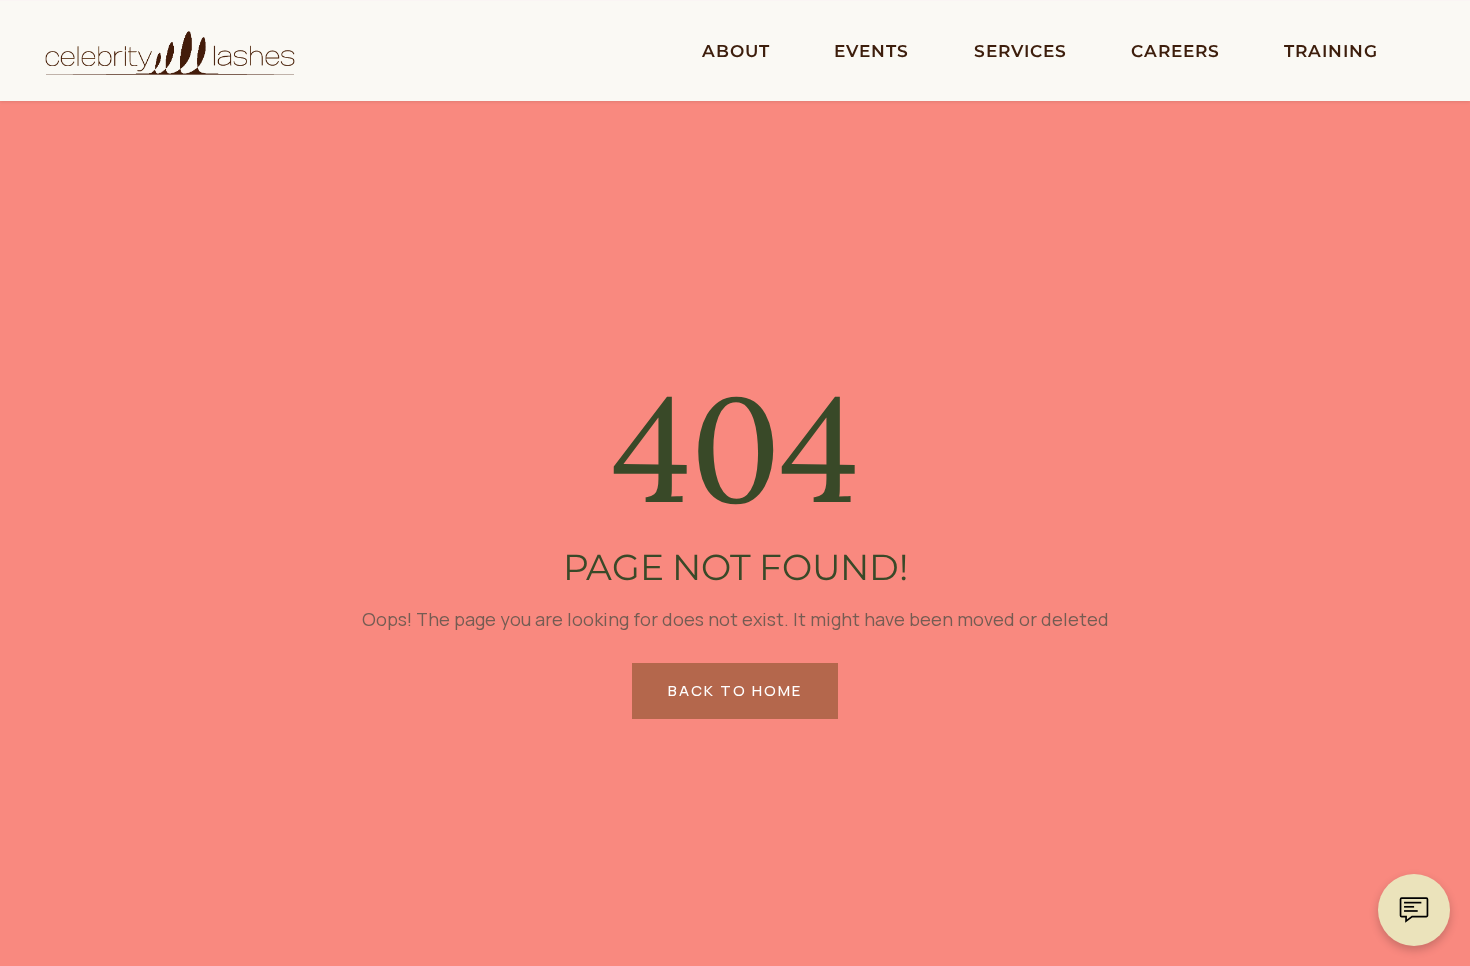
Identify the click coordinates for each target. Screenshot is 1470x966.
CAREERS (1175, 51)
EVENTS (871, 51)
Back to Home (735, 690)
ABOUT (736, 51)
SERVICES (1020, 51)
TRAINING (1331, 51)
